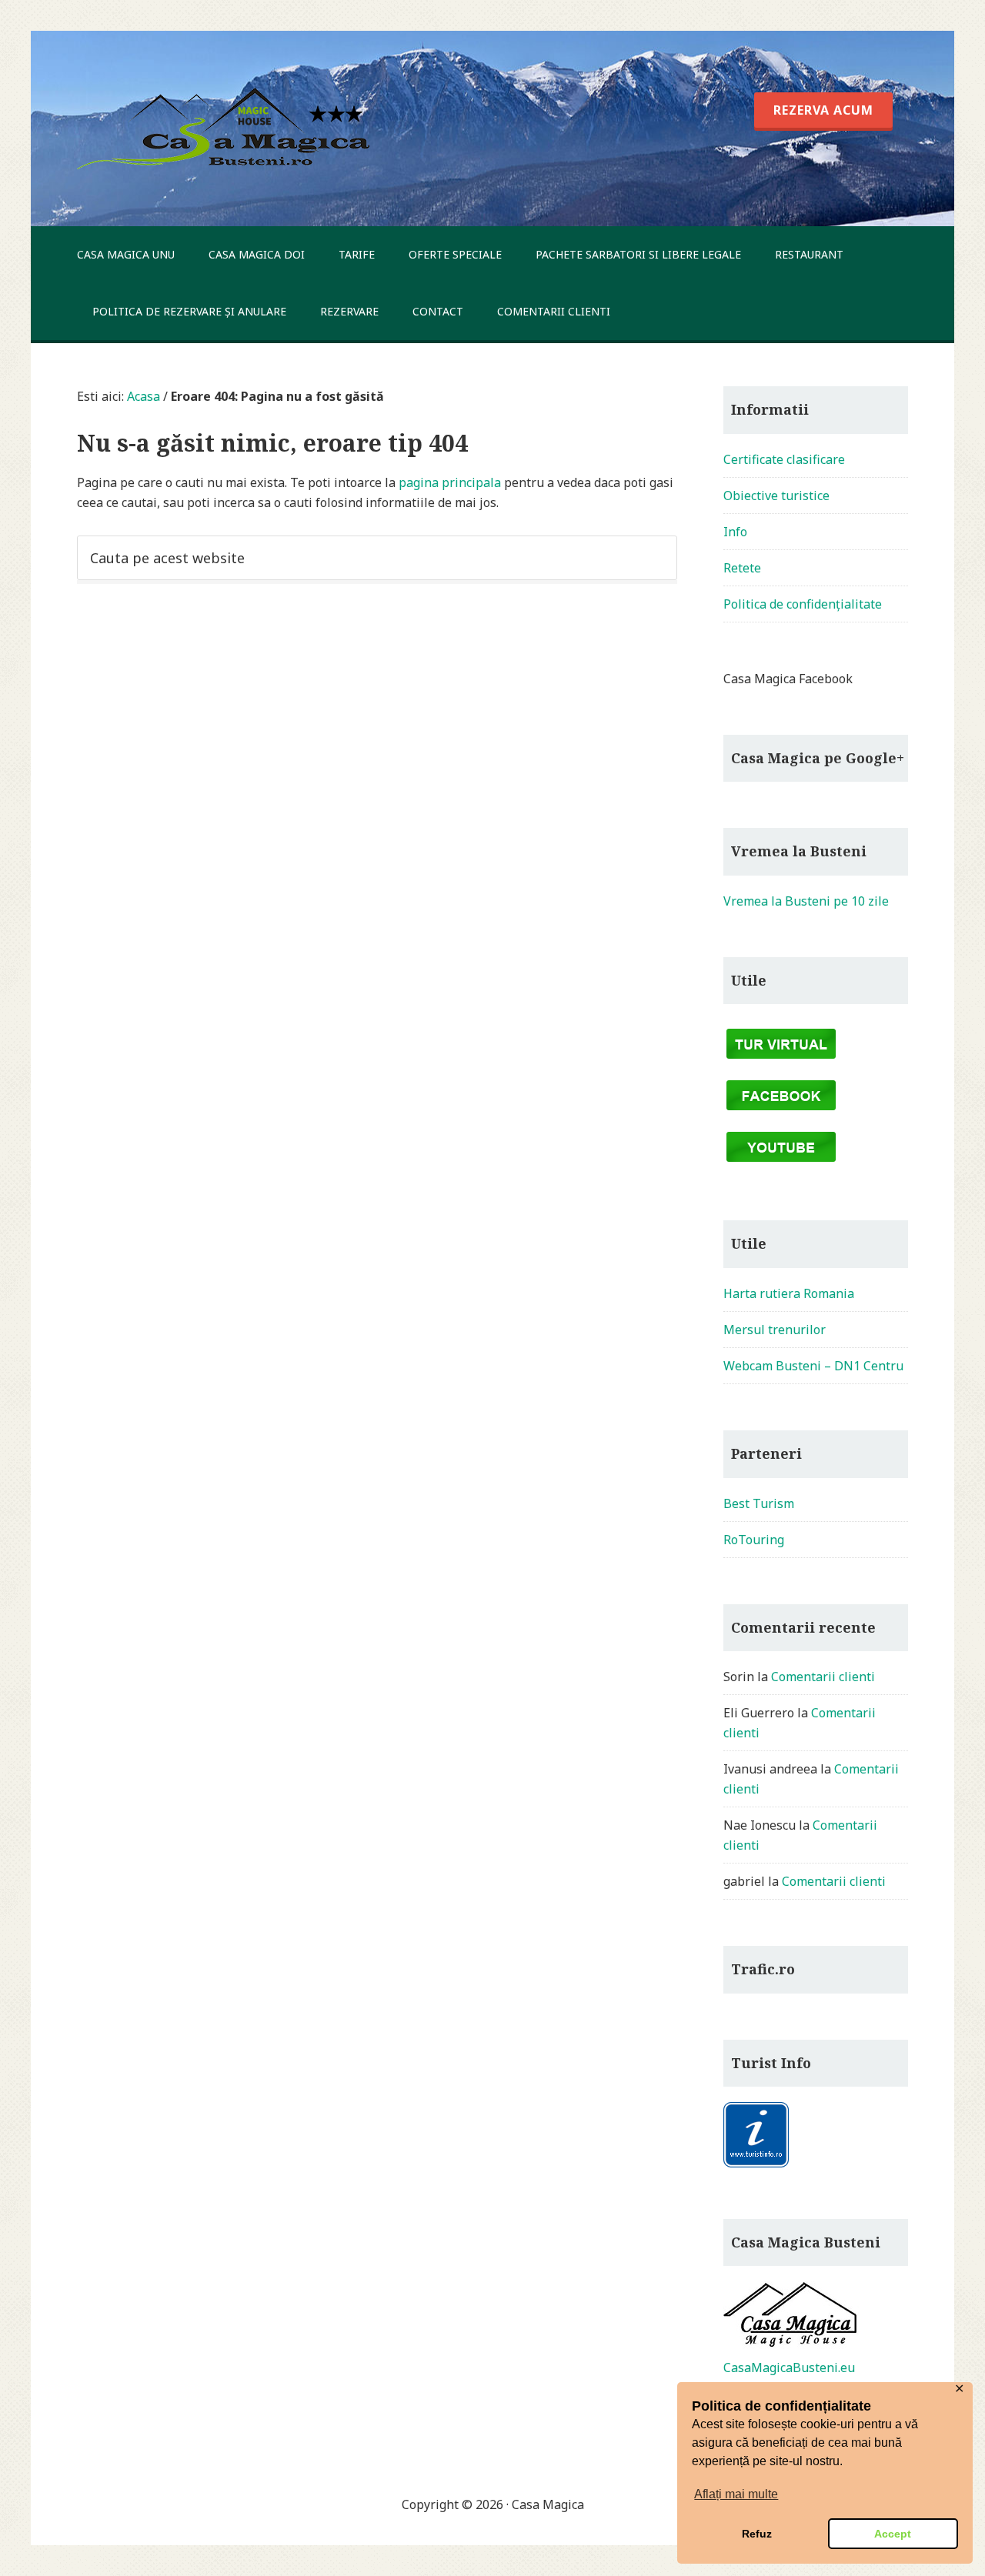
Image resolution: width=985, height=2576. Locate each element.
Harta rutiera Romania (789, 1293)
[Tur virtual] (781, 1061)
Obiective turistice (776, 496)
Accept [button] (893, 2534)
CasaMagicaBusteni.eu (789, 2367)
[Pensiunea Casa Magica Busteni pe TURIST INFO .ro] (756, 2164)
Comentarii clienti (823, 1677)
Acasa (144, 396)
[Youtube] (781, 1164)
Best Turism (759, 1503)
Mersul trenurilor (775, 1330)
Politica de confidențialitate (803, 604)
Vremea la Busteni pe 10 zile (806, 901)
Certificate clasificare (784, 459)
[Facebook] (781, 1113)
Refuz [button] (757, 2534)
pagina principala (450, 482)
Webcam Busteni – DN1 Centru (813, 1366)
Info (735, 532)
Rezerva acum (485, 33)
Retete (742, 568)
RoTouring (754, 1540)
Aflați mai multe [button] (736, 2494)
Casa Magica (229, 128)
